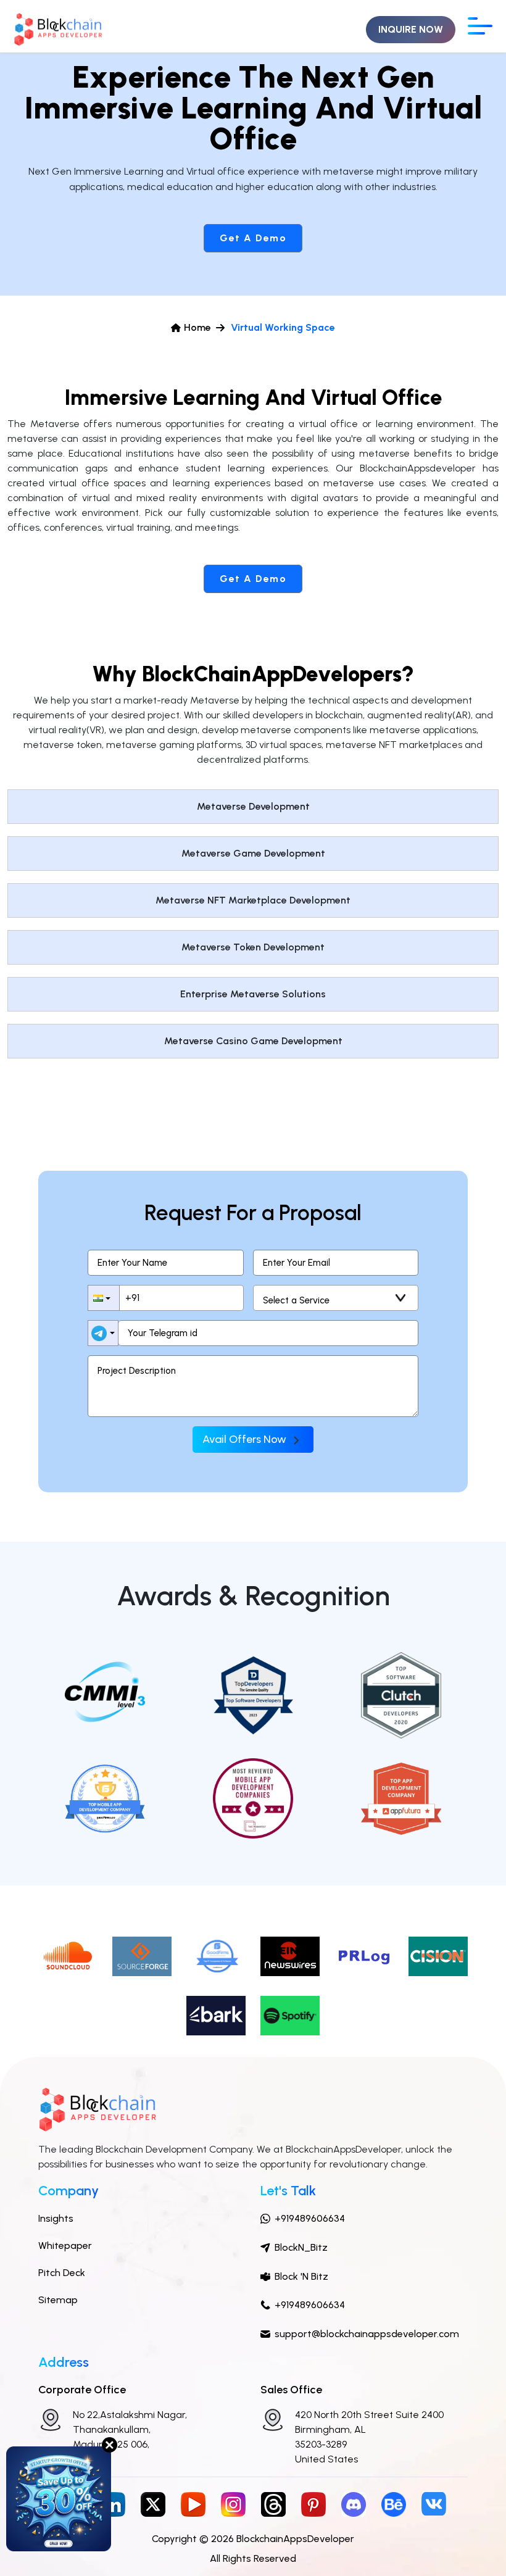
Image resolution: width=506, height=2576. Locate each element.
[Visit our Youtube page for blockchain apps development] (193, 2503)
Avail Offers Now (246, 1439)
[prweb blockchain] (438, 1955)
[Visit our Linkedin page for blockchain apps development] (113, 2503)
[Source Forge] (142, 1955)
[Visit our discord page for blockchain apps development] (354, 2503)
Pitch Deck (62, 2273)
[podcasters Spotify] (290, 2015)
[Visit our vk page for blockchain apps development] (434, 2503)
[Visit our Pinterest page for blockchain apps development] (313, 2503)
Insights (56, 2218)
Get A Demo (253, 238)
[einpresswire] (290, 1955)
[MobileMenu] (480, 26)
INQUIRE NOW (411, 29)
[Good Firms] (216, 1955)
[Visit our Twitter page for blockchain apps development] (153, 2503)
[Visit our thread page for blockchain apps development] (273, 2503)
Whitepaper (65, 2246)
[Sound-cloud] (68, 1955)
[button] (104, 1298)
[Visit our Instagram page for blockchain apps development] (233, 2503)
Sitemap (58, 2300)
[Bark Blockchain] (216, 2015)
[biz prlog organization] (364, 1955)
